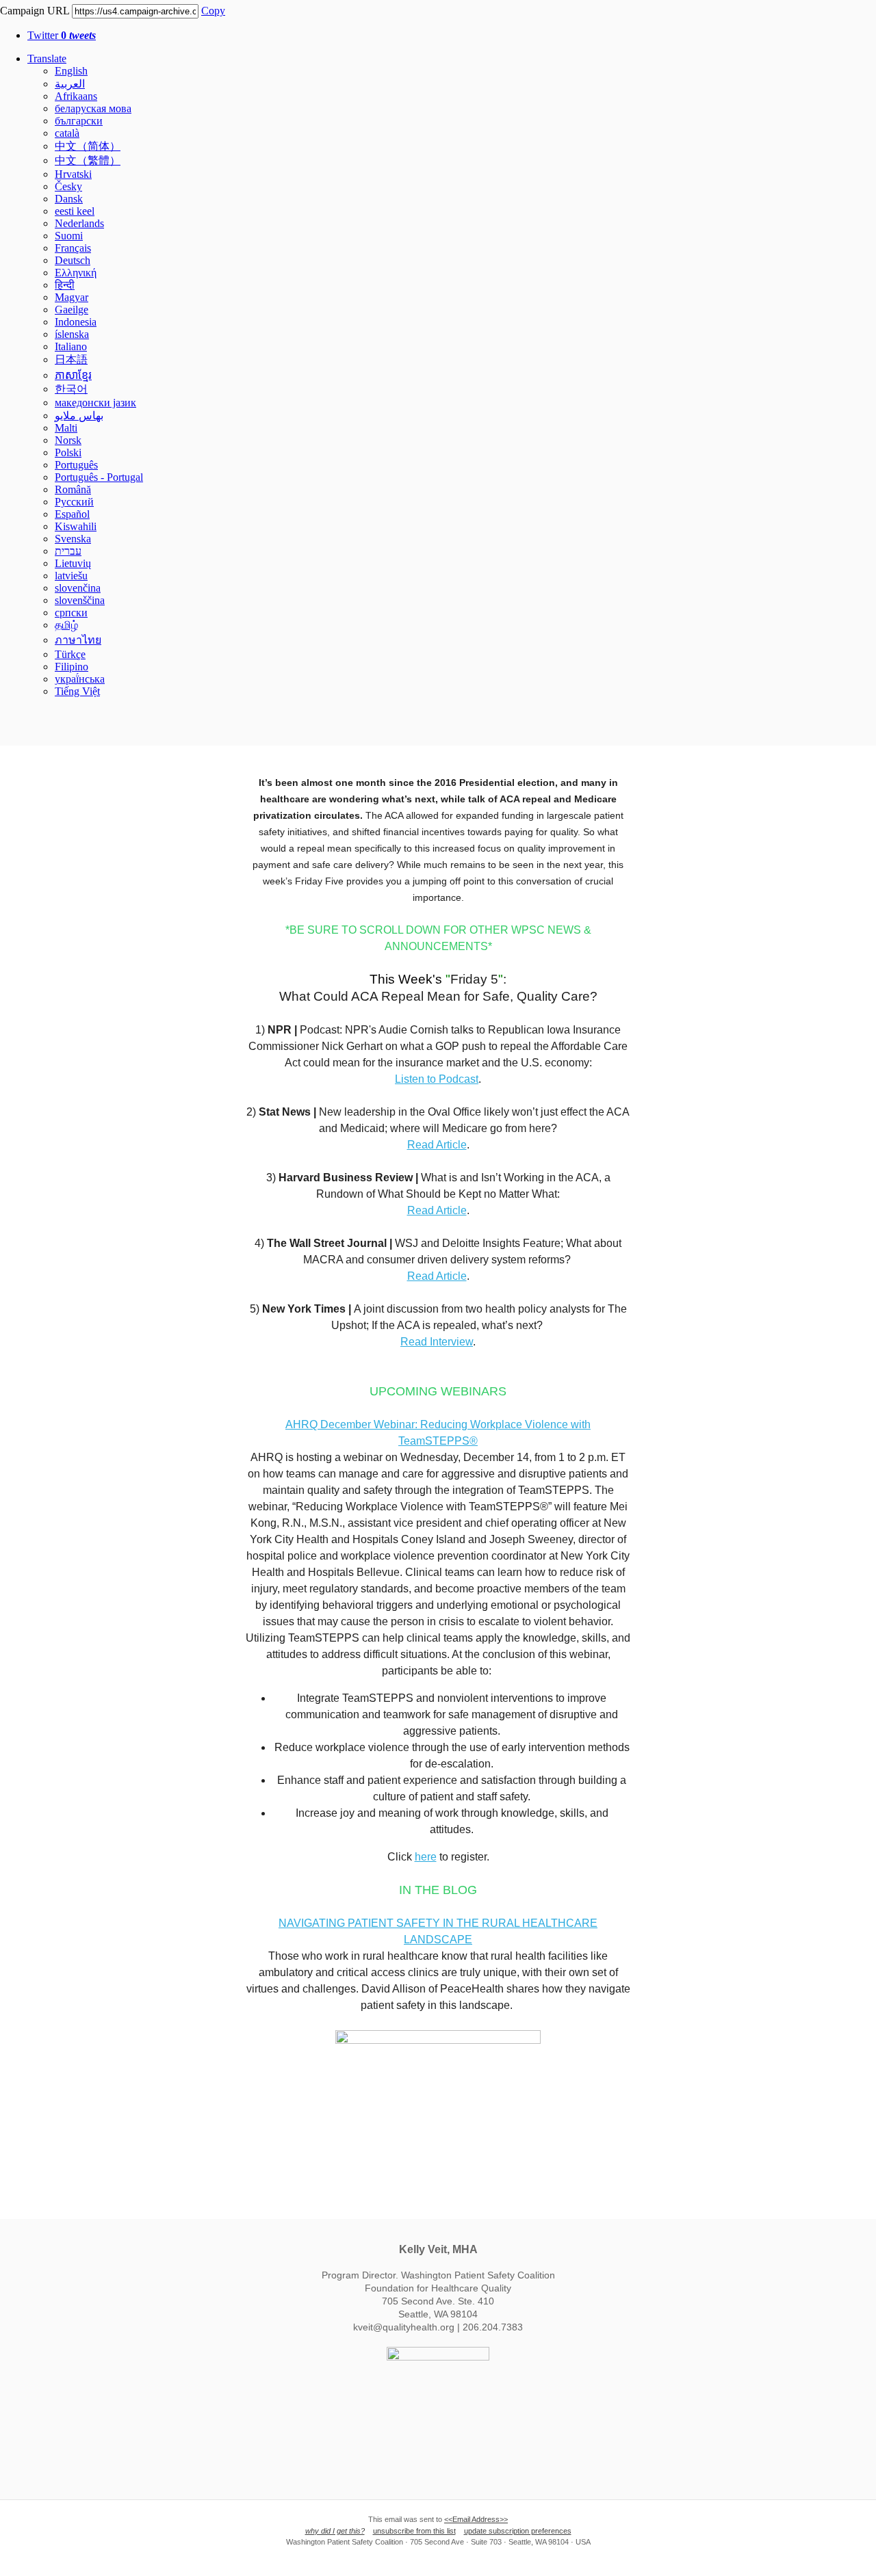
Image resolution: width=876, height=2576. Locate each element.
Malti (66, 428)
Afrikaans (76, 96)
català (67, 133)
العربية (70, 84)
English (71, 71)
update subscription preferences (518, 2531)
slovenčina (78, 588)
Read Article (437, 1145)
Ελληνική (76, 273)
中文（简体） (88, 146)
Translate (47, 58)
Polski (68, 452)
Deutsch (73, 260)
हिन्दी (65, 285)
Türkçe (70, 654)
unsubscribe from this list (414, 2531)
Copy (213, 11)
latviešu (71, 576)
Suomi (69, 236)
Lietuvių (73, 563)
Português (76, 465)
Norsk (68, 440)
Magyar (72, 297)
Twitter (62, 35)
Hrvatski (73, 174)
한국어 (71, 389)
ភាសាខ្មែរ (73, 375)
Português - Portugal (99, 477)
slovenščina (80, 600)
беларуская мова (93, 108)
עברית (68, 551)
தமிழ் (66, 625)
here (426, 1857)
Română (73, 489)
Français (73, 248)
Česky (68, 186)
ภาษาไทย (78, 640)
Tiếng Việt (77, 691)
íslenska (72, 334)
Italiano (71, 346)
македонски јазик (95, 403)
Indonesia (76, 322)
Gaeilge (72, 310)
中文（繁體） (88, 160)
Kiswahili (76, 526)
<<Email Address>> (476, 2519)
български (79, 121)
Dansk (69, 199)
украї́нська (80, 679)
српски (71, 613)
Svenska (73, 539)
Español (72, 514)
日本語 (71, 359)
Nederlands (79, 223)
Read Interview (437, 1342)
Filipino (72, 667)
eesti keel (75, 211)
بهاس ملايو (79, 416)
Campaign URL (35, 11)
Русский (74, 502)
